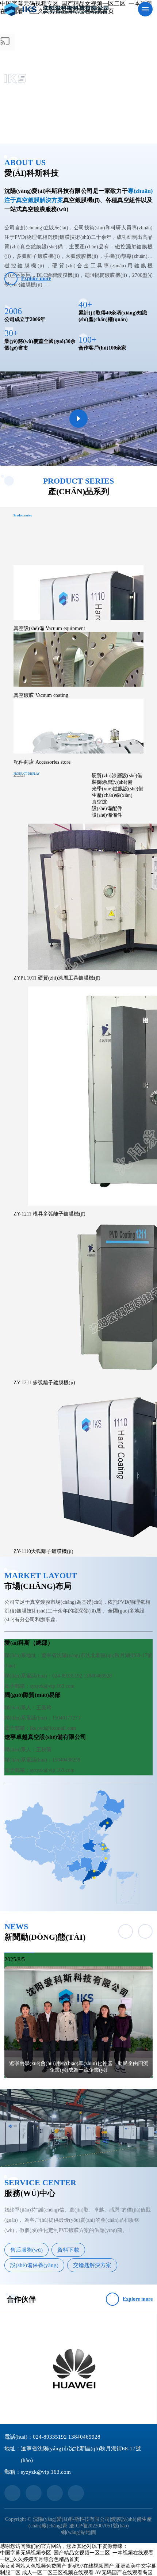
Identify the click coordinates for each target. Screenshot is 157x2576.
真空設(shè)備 (49, 628)
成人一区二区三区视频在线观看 (58, 2573)
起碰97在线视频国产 (91, 2566)
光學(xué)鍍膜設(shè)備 (118, 789)
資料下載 (68, 2250)
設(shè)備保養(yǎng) (34, 2265)
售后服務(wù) (26, 2250)
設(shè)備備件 (107, 815)
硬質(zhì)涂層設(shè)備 (117, 776)
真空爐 (99, 802)
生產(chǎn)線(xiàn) (112, 795)
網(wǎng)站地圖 (78, 2532)
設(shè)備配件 (107, 808)
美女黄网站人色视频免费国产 (33, 2566)
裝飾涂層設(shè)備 (112, 782)
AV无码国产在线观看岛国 (124, 2573)
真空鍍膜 (41, 695)
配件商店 (42, 762)
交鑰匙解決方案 (92, 2265)
